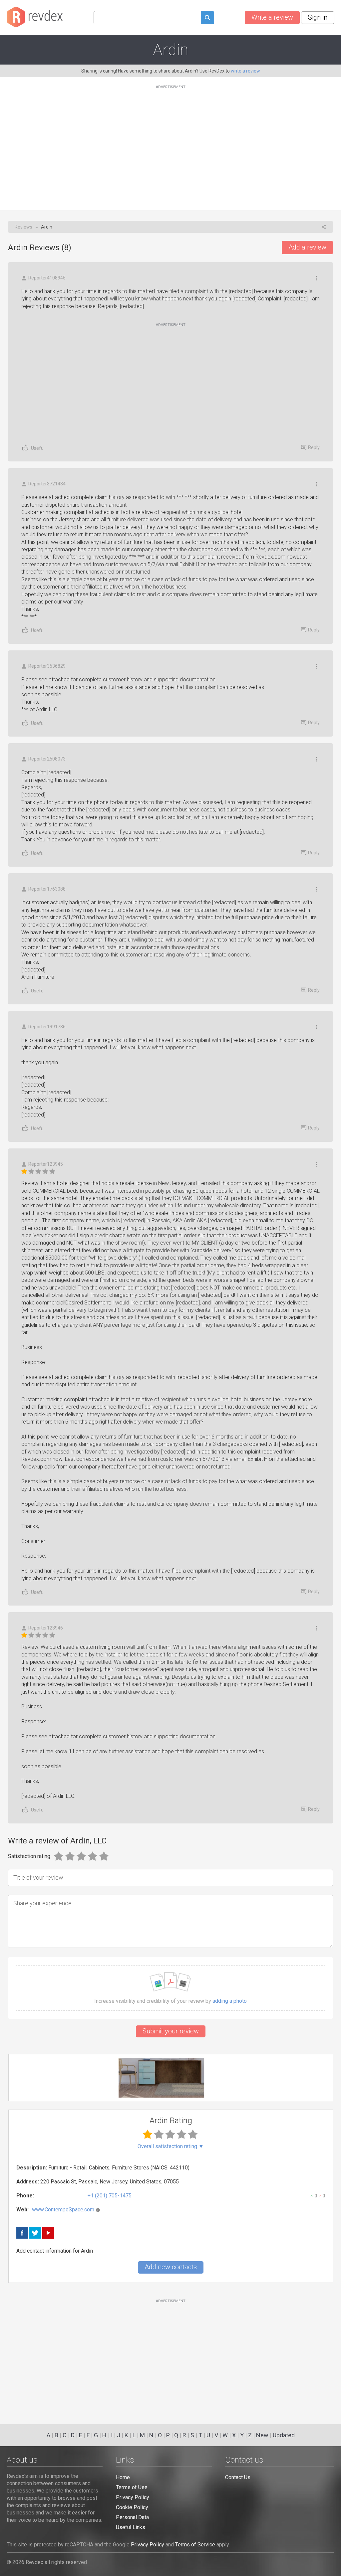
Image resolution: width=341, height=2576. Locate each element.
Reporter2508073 (47, 759)
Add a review (307, 247)
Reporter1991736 (47, 1027)
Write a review (272, 17)
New (262, 2435)
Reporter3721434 (47, 484)
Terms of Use (132, 2487)
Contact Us (238, 2477)
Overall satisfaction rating (171, 2147)
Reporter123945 (46, 1164)
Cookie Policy (132, 2507)
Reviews (23, 227)
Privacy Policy (133, 2497)
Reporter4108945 (47, 278)
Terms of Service (195, 2545)
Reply (314, 447)
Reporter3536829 (47, 666)
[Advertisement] (170, 144)
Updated (284, 2435)
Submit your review (171, 2031)
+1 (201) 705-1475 (110, 2196)
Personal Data (132, 2517)
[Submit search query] (207, 18)
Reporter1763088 (47, 889)
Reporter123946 (46, 1628)
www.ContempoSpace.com (63, 2210)
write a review (245, 71)
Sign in (318, 17)
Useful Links (131, 2527)
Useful (38, 448)
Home (123, 2477)
